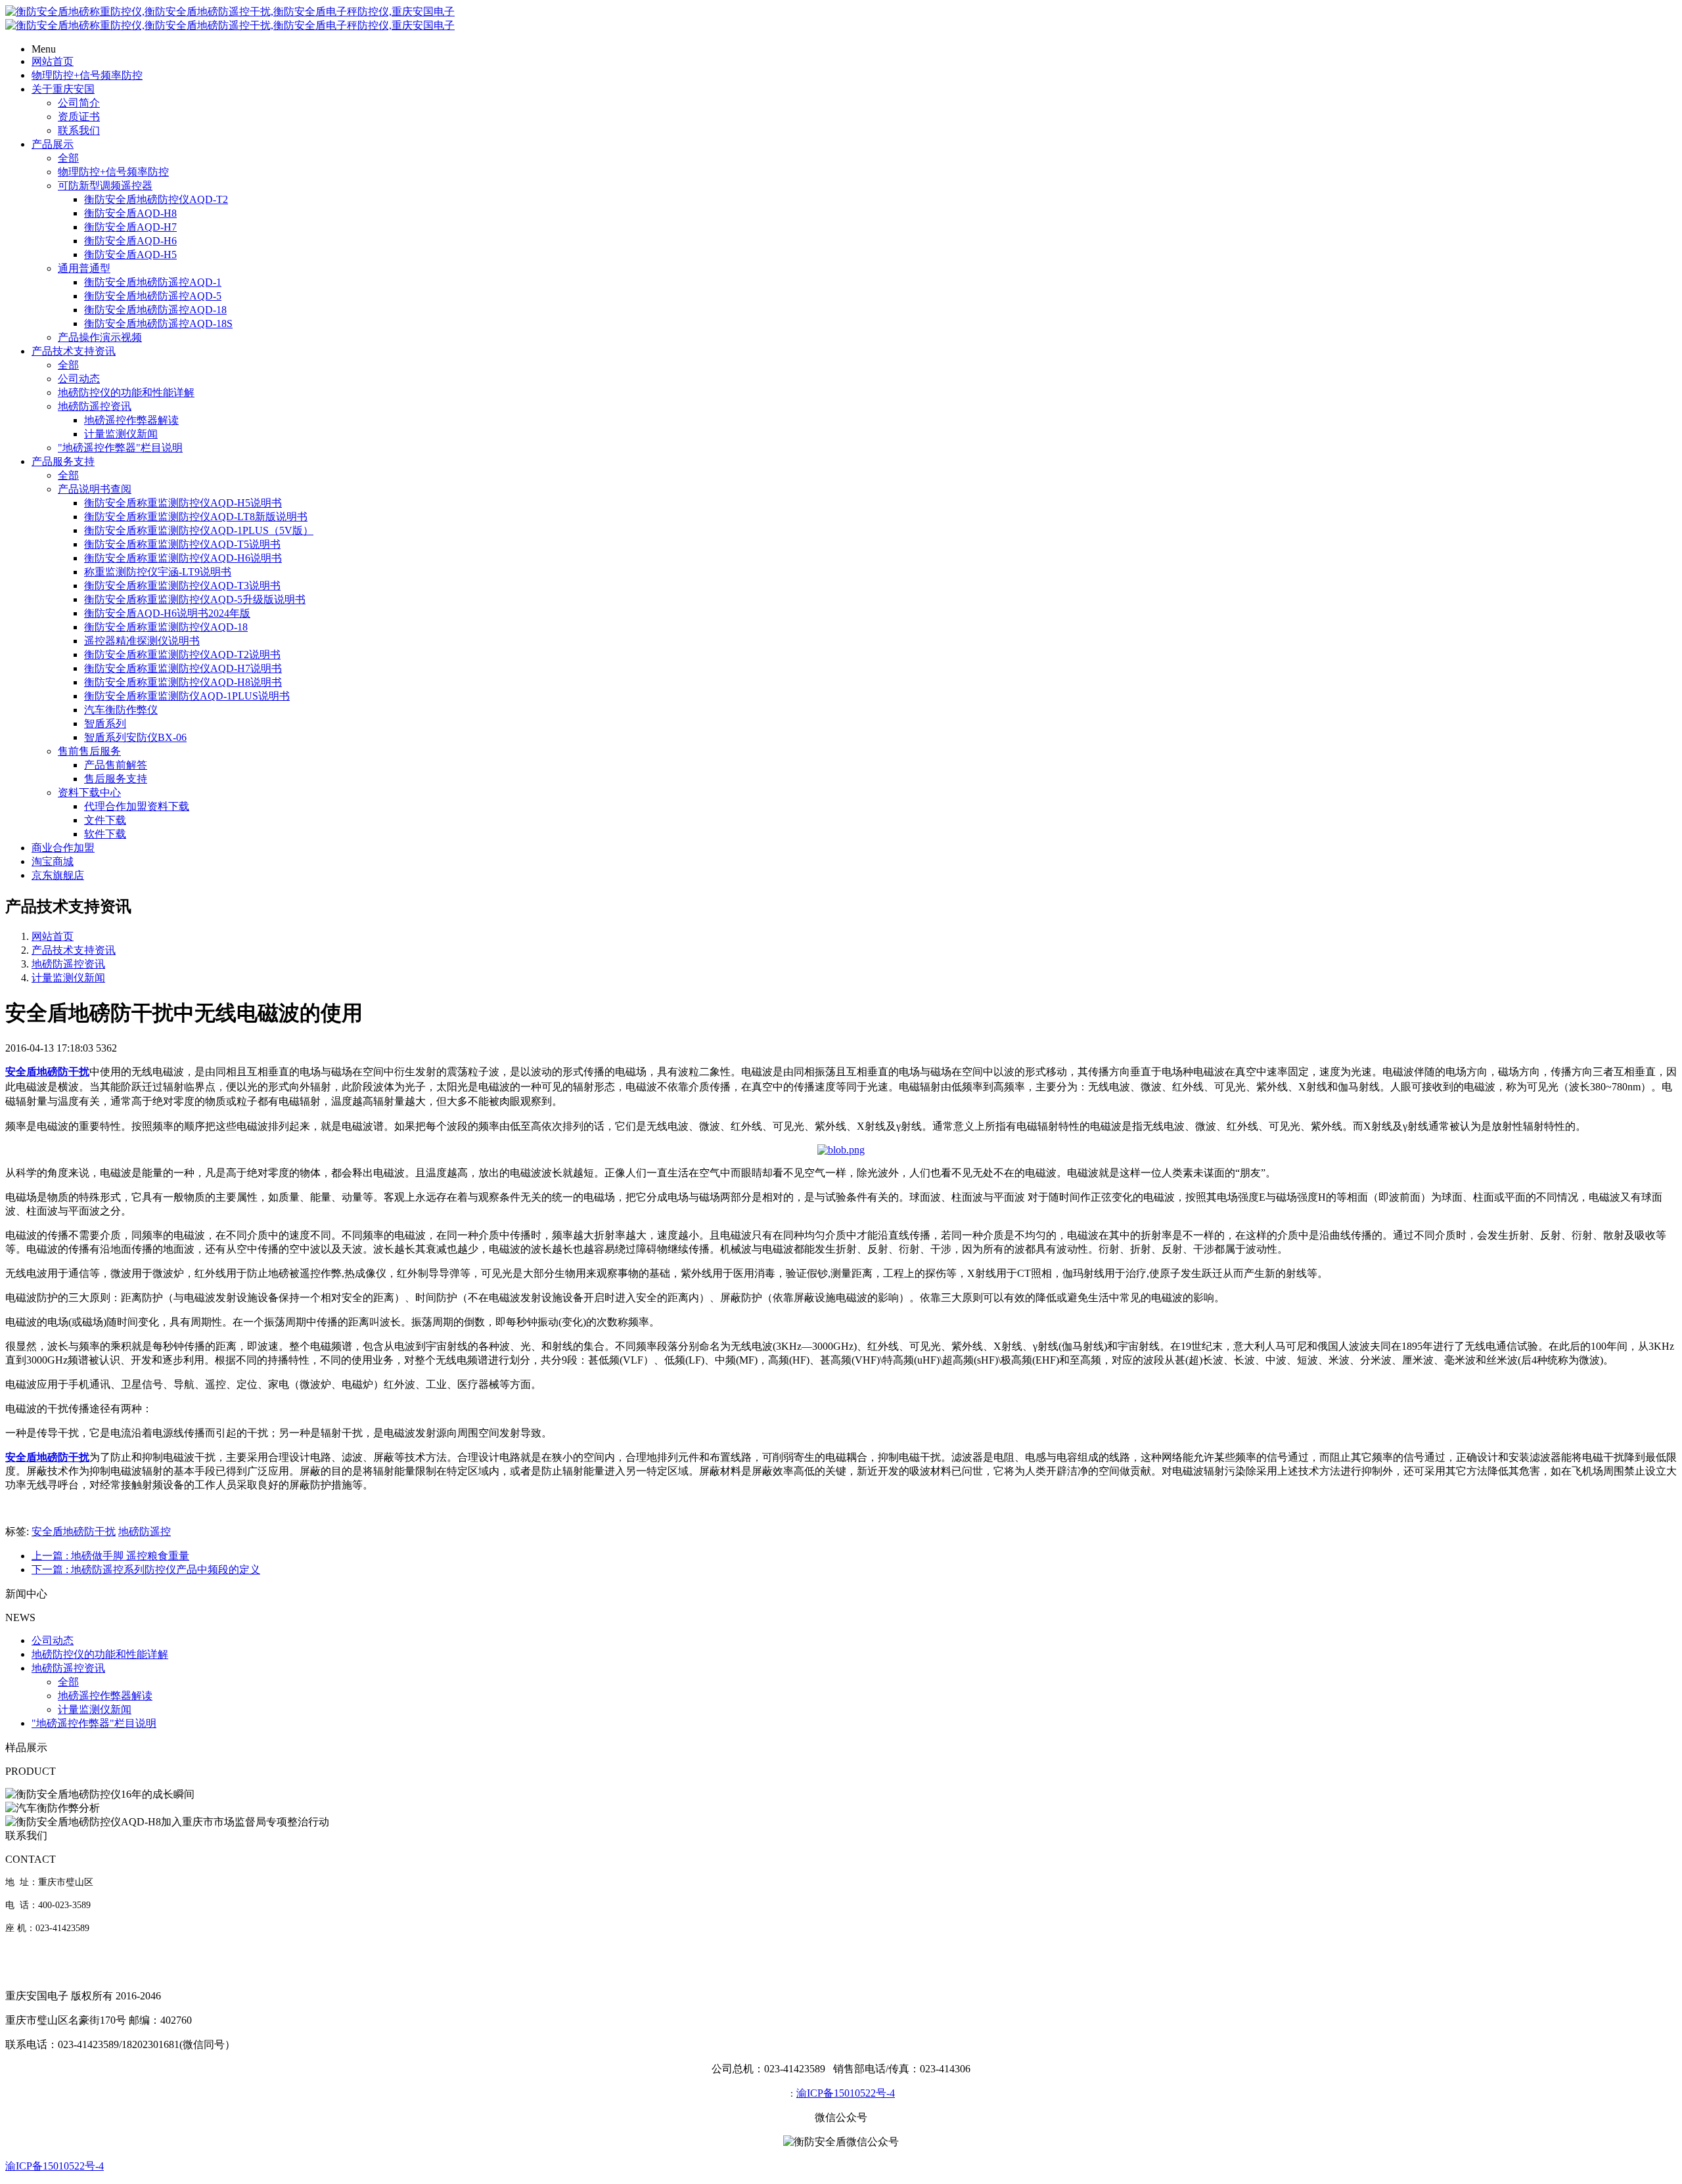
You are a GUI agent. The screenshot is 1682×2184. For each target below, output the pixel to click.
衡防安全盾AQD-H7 (130, 227)
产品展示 (53, 144)
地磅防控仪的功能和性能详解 (126, 392)
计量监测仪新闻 (121, 434)
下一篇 (146, 1570)
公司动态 (79, 379)
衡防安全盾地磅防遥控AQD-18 (155, 310)
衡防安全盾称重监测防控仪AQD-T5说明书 (182, 544)
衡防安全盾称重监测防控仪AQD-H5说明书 (183, 503)
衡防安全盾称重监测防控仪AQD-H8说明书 (183, 682)
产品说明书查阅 (95, 489)
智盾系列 (105, 724)
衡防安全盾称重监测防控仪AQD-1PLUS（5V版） (199, 530)
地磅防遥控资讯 (95, 406)
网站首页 (53, 61)
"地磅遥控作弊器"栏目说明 (120, 448)
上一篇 (110, 1556)
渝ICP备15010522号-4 (846, 2093)
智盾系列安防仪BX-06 (135, 737)
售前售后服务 (89, 751)
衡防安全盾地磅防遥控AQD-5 (153, 296)
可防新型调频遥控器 (105, 186)
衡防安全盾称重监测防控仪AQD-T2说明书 (182, 655)
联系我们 (79, 130)
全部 (68, 158)
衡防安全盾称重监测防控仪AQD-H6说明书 (183, 558)
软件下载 (105, 834)
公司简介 (79, 103)
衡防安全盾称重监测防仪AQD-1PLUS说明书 (187, 696)
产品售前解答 (116, 765)
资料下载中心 (89, 792)
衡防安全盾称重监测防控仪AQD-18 (166, 627)
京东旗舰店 (58, 875)
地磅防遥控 (145, 1531)
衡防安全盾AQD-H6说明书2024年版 (167, 613)
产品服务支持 (63, 461)
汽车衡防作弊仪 (121, 710)
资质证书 (79, 117)
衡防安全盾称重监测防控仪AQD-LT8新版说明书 (196, 517)
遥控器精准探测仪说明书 (142, 641)
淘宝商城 (53, 861)
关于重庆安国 (63, 89)
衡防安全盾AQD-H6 (130, 241)
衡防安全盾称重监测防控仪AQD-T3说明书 (182, 586)
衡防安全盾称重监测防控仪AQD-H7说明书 (183, 668)
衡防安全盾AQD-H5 (130, 255)
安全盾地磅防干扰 (74, 1531)
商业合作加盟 (63, 848)
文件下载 (105, 820)
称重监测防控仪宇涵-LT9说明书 (158, 572)
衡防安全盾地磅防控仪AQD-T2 (156, 199)
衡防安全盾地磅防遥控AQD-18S (158, 323)
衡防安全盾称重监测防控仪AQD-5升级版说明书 (195, 599)
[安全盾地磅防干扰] (841, 1150)
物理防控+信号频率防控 (87, 75)
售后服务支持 (116, 779)
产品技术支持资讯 (74, 351)
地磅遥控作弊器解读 (131, 420)
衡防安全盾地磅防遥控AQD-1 (153, 282)
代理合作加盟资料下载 (137, 806)
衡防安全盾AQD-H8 (130, 213)
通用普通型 (84, 268)
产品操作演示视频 (100, 337)
